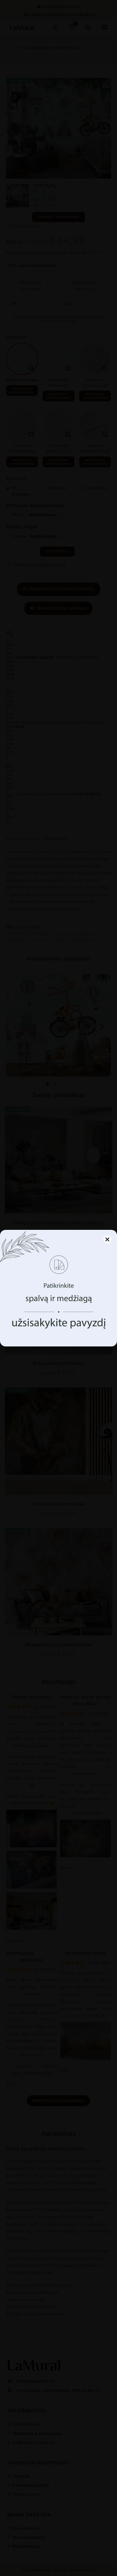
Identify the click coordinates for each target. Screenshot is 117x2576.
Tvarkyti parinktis (58, 1328)
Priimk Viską (59, 1312)
